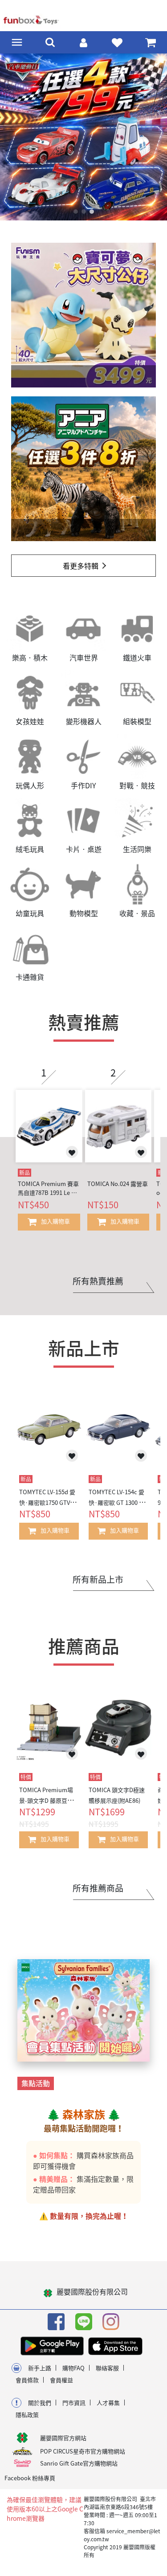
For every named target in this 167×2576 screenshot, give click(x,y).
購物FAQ (73, 2374)
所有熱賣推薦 (98, 1288)
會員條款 (27, 2386)
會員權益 (61, 2386)
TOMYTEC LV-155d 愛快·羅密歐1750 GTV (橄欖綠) (47, 1509)
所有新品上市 (98, 1586)
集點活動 (36, 2090)
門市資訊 (74, 2409)
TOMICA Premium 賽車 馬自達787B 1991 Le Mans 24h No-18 (49, 1195)
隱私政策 (27, 2421)
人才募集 (108, 2409)
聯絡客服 (107, 2374)
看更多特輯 (81, 572)
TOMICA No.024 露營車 (118, 1190)
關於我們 (40, 2409)
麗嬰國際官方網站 (63, 2444)
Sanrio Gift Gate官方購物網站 (79, 2470)
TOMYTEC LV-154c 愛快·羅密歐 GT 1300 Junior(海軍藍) (117, 1509)
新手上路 (40, 2374)
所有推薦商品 (98, 1895)
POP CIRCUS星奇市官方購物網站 (83, 2458)
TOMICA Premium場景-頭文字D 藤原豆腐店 (46, 1807)
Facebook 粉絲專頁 (30, 2484)
